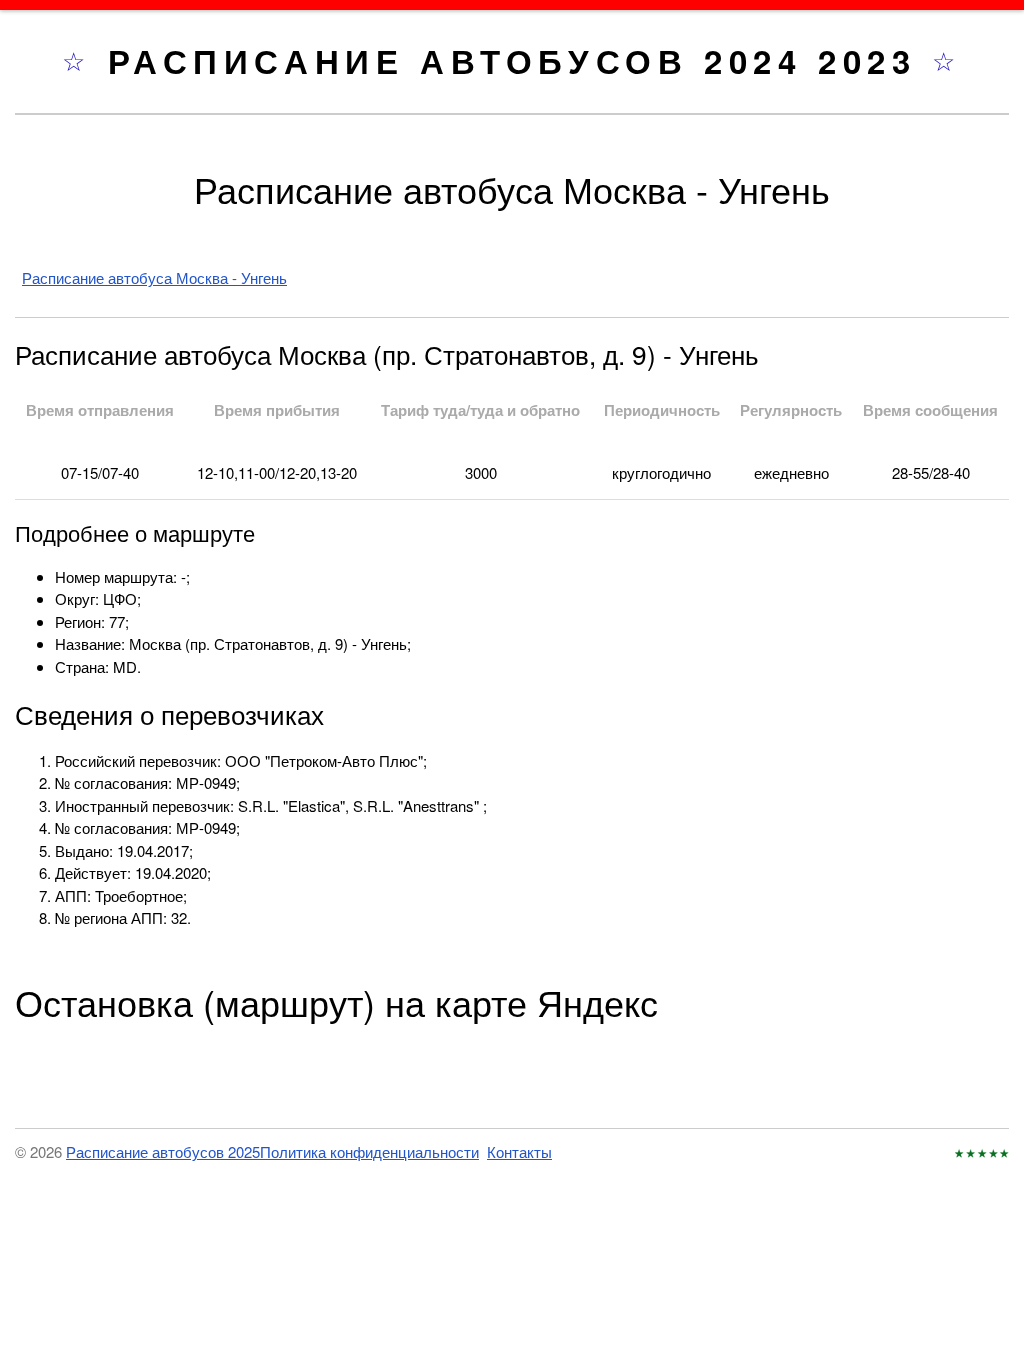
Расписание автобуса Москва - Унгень (154, 277)
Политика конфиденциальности (369, 1151)
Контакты (519, 1151)
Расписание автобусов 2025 (163, 1151)
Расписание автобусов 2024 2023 (520, 60)
